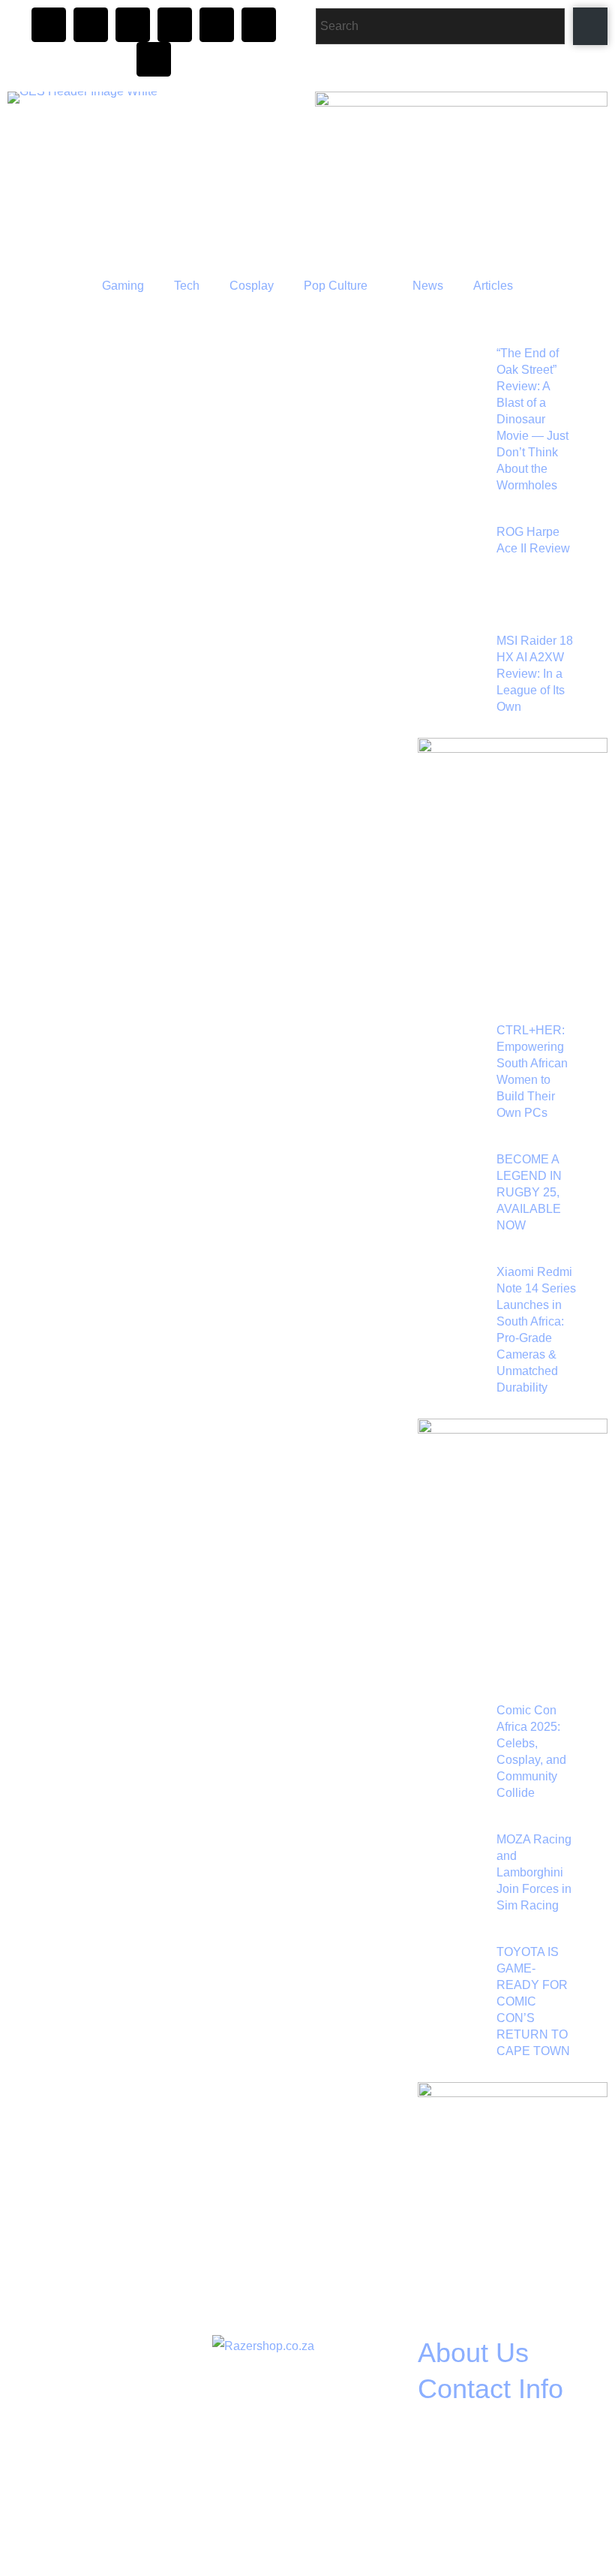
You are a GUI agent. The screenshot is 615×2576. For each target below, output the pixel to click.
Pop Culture (336, 286)
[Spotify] (259, 25)
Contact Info (490, 2389)
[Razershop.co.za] (263, 2346)
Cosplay (252, 286)
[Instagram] (49, 25)
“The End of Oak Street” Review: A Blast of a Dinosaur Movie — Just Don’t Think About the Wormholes (532, 419)
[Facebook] (91, 25)
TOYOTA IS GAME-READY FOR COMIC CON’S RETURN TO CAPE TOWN (533, 2001)
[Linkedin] (154, 59)
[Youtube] (217, 25)
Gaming (123, 286)
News (428, 286)
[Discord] (133, 25)
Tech (187, 286)
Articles (493, 286)
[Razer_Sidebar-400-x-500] (513, 749)
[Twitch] (175, 25)
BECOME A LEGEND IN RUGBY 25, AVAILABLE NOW (529, 1192)
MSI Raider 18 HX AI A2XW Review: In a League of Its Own (535, 674)
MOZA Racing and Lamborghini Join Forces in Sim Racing (534, 1872)
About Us (473, 2353)
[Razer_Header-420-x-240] (461, 102)
